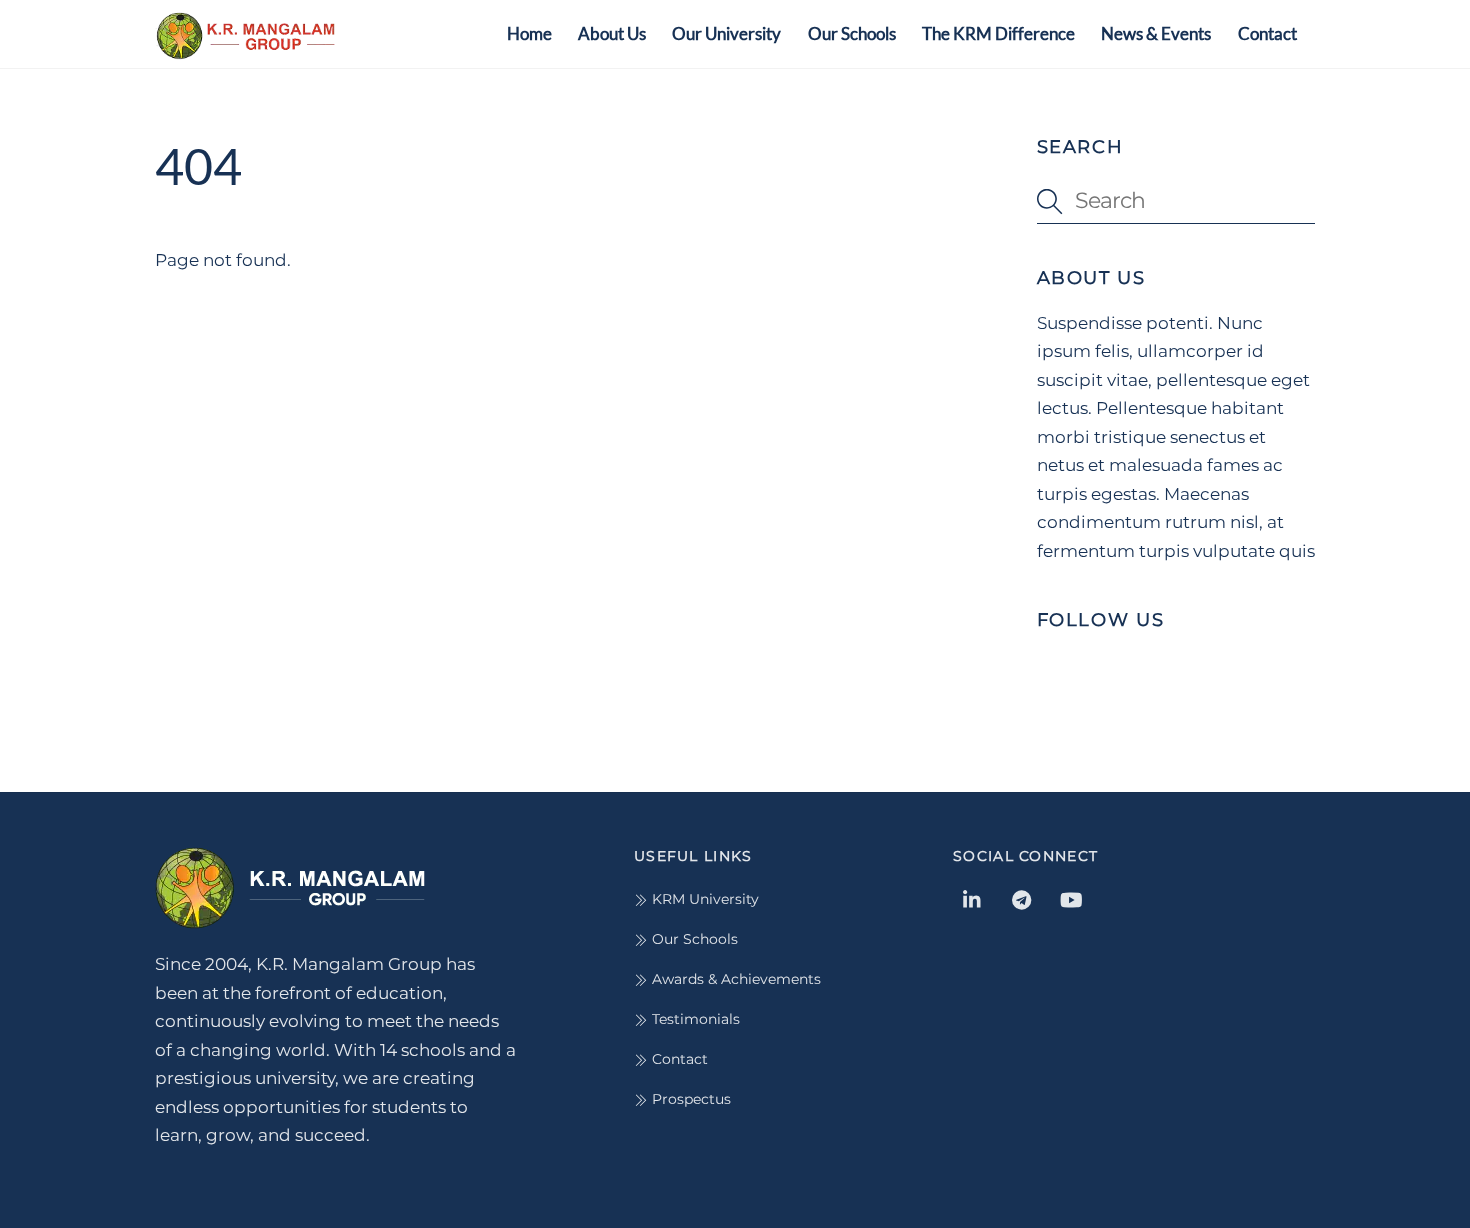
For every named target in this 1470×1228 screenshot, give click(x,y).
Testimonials (694, 1019)
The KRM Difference (998, 33)
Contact (1267, 33)
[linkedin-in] (973, 898)
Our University (726, 33)
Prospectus (689, 1099)
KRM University (703, 899)
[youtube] (1071, 898)
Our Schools (852, 33)
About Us (612, 33)
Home (529, 33)
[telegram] (1022, 898)
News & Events (1156, 33)
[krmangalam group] (245, 48)
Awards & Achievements (734, 979)
